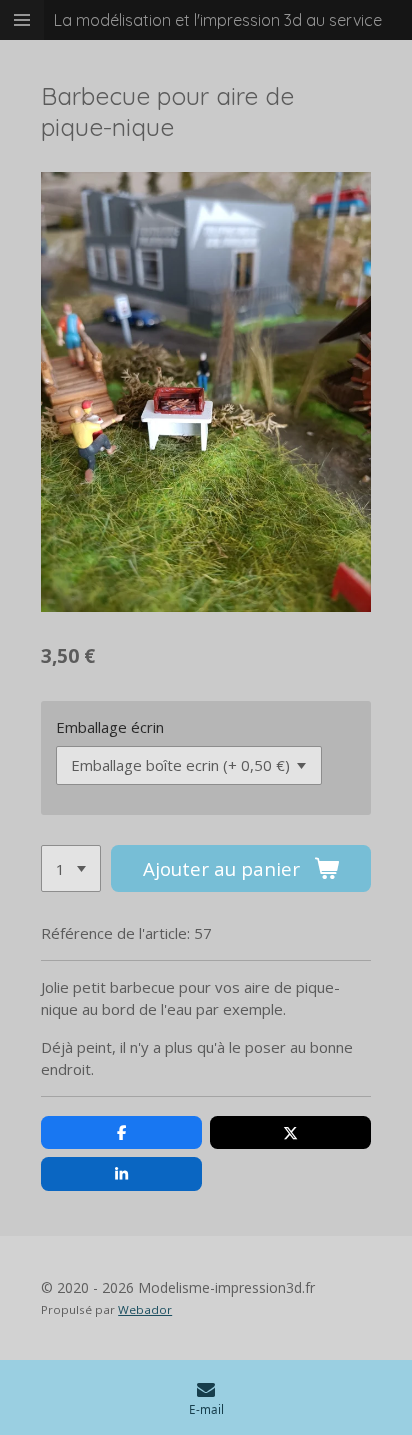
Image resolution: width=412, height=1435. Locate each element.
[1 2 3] (71, 868)
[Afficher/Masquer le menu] (22, 20)
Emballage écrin (110, 727)
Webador (145, 1309)
